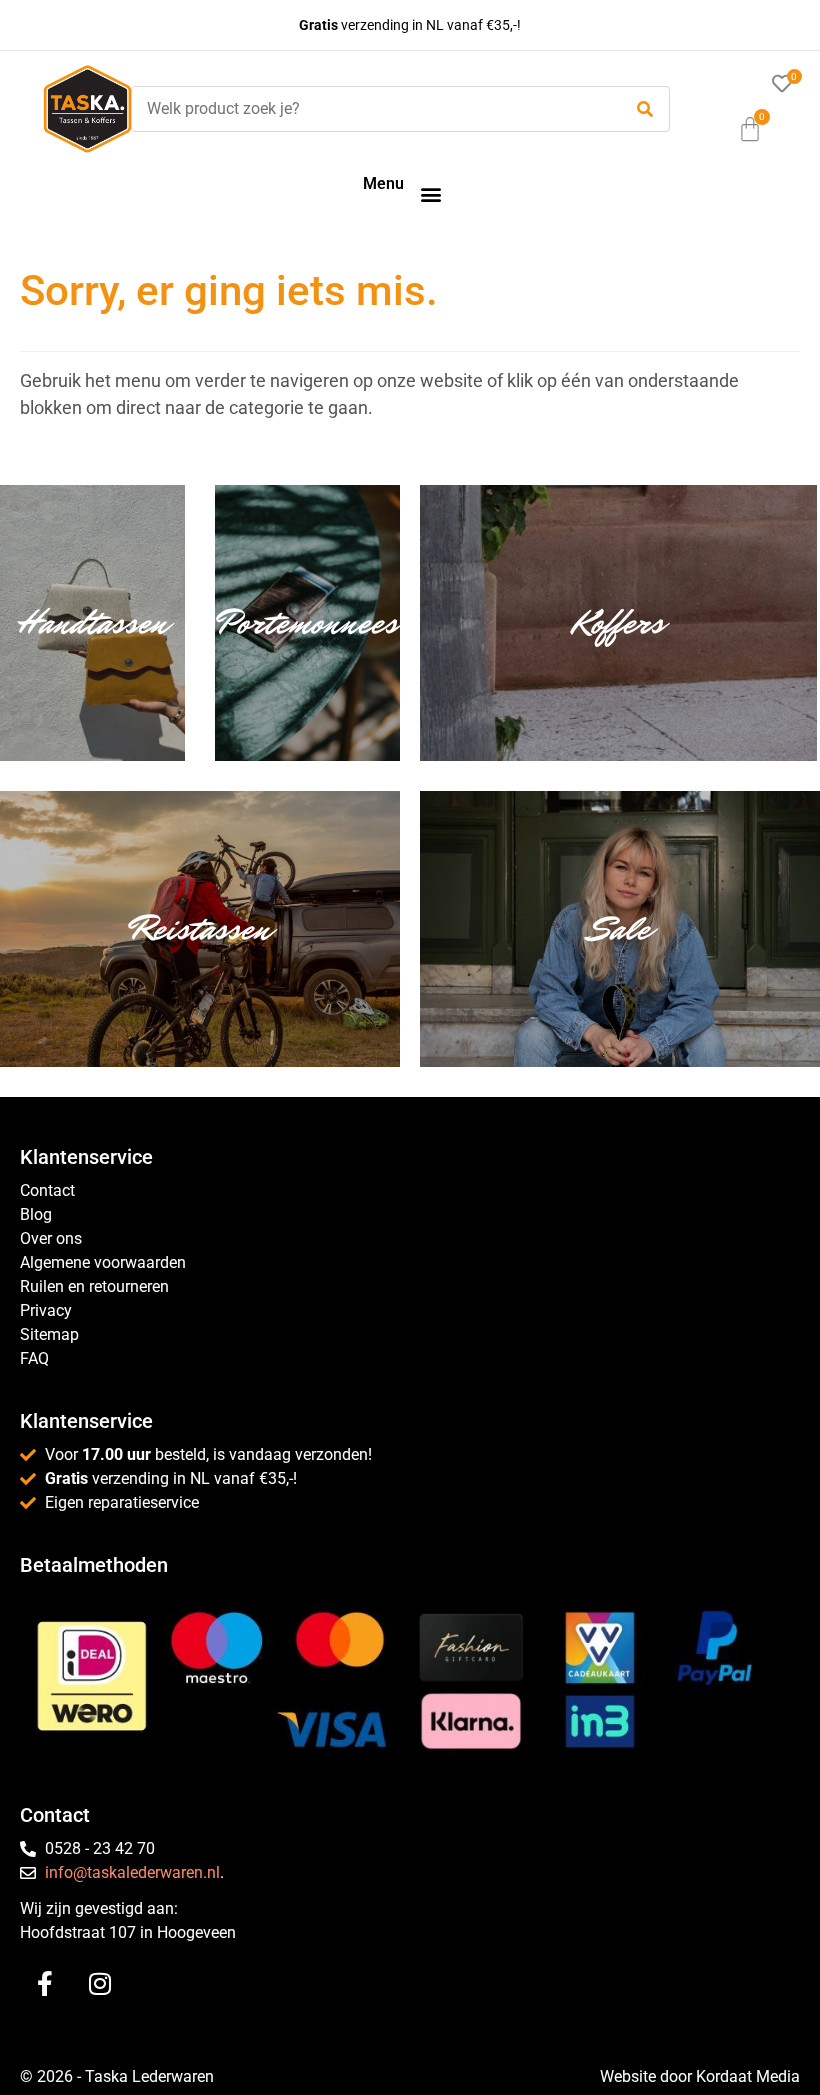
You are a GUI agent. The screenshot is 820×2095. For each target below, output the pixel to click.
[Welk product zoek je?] (371, 109)
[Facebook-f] (45, 1984)
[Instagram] (100, 1984)
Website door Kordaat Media (700, 2076)
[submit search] (645, 109)
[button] (430, 193)
